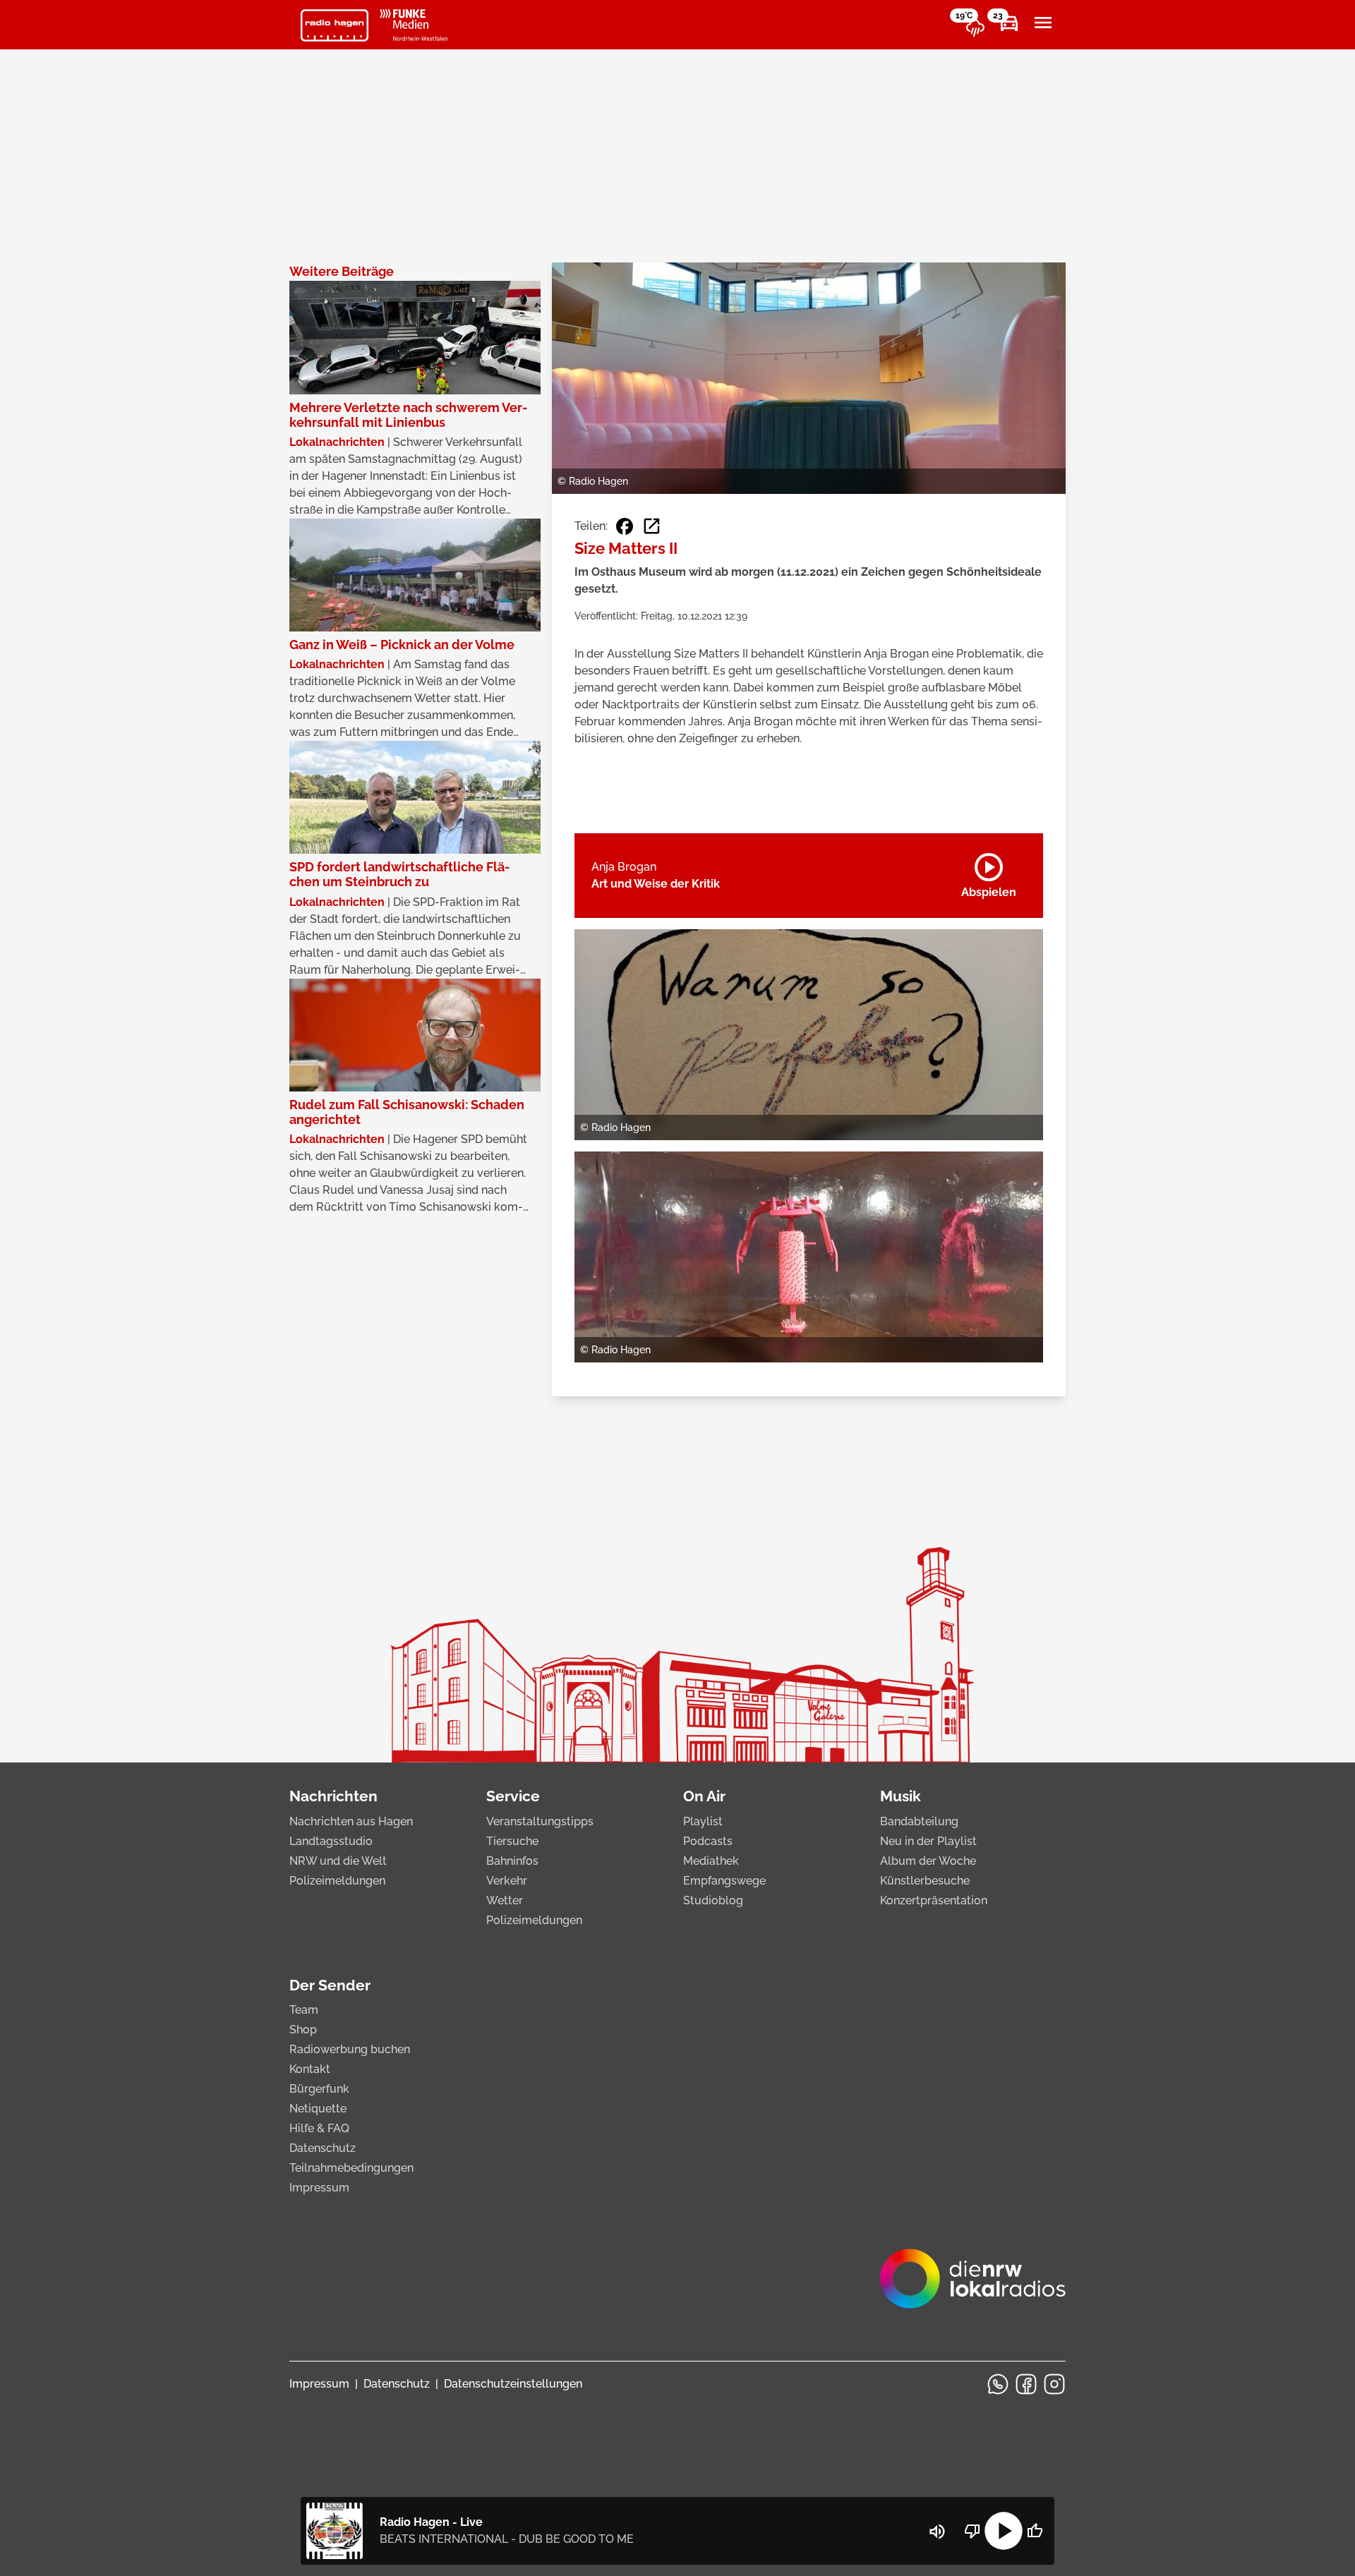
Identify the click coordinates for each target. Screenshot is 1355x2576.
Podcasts (708, 1841)
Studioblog (713, 1900)
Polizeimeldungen (337, 1881)
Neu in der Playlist (928, 1841)
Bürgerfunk (319, 2089)
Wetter (505, 1900)
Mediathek (711, 1861)
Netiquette (318, 2109)
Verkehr (507, 1881)
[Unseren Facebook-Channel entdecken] (1026, 2384)
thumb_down (972, 2531)
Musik (901, 1796)
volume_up (937, 2532)
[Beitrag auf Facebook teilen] (625, 526)
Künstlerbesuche (925, 1881)
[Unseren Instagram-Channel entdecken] (1054, 2384)
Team (304, 2010)
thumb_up (1035, 2531)
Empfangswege (724, 1881)
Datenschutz (323, 2148)
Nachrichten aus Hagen (351, 1821)
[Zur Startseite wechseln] (335, 25)
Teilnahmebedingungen (351, 2168)
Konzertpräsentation (934, 1900)
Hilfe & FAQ (319, 2128)
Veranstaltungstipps (540, 1821)
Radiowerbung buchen (350, 2049)
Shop (303, 2030)
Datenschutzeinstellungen (513, 2384)
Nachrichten (333, 1796)
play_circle (1004, 2531)
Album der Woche (928, 1861)
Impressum (319, 2188)
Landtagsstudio (331, 1841)
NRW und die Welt (338, 1861)
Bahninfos (512, 1861)
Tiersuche (512, 1841)
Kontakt (310, 2069)
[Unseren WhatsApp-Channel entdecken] (998, 2384)
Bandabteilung (919, 1821)
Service (513, 1796)
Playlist (703, 1821)
